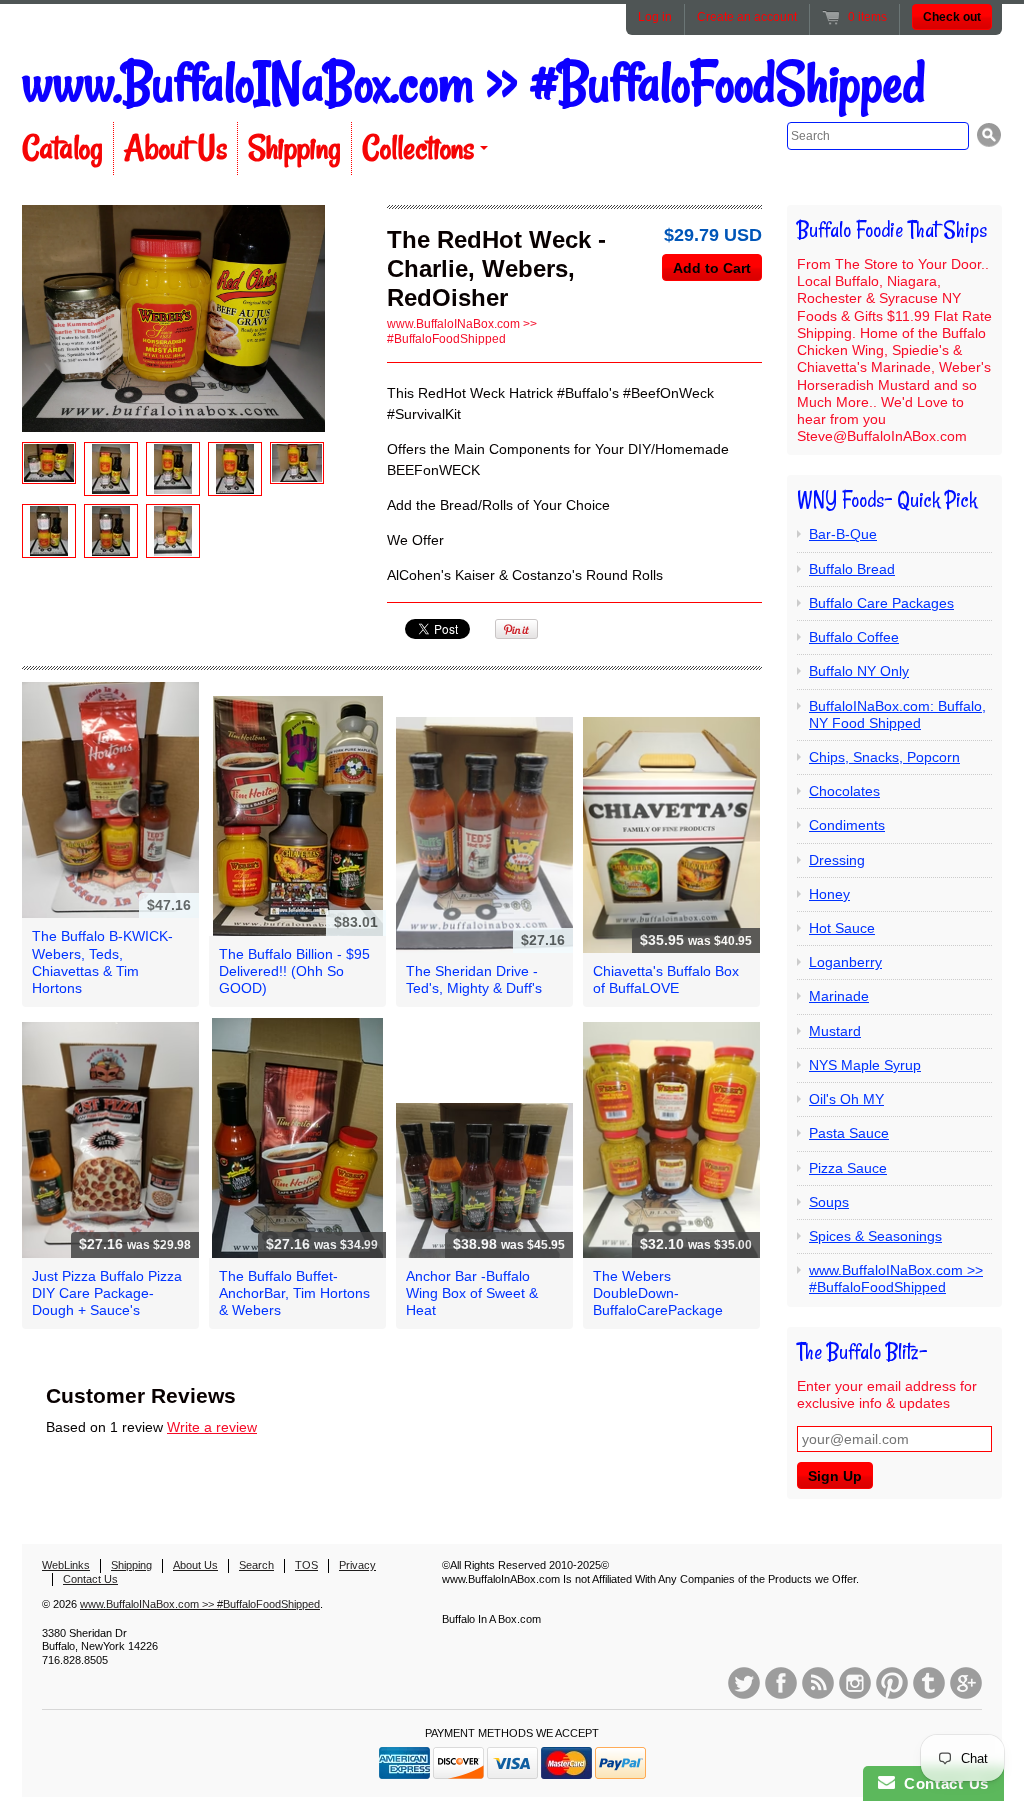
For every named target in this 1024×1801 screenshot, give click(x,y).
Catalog (62, 148)
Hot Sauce (842, 928)
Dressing (837, 860)
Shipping (294, 148)
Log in (655, 17)
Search (256, 1565)
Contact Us (90, 1579)
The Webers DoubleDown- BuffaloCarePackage (658, 1293)
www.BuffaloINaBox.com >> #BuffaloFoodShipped (473, 83)
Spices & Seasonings (875, 1236)
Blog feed (818, 1683)
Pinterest (892, 1683)
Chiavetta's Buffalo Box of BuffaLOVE (666, 979)
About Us (175, 148)
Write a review (212, 1427)
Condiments (847, 825)
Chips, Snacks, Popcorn (884, 757)
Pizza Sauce (848, 1168)
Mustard (835, 1031)
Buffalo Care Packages (881, 603)
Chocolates (844, 791)
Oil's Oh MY (846, 1099)
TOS (306, 1565)
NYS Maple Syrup (865, 1065)
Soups (829, 1202)
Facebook (781, 1683)
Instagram (855, 1683)
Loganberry (845, 962)
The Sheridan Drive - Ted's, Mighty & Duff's (474, 979)
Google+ (966, 1683)
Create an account (747, 17)
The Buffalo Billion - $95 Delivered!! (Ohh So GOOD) (294, 971)
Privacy (357, 1565)
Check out (952, 17)
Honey (829, 894)
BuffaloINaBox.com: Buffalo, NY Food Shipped (897, 714)
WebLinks (66, 1565)
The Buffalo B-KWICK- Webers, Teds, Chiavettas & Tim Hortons (102, 962)
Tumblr (929, 1683)
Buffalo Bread (852, 569)
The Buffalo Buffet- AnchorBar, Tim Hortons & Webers (294, 1293)
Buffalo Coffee (854, 637)
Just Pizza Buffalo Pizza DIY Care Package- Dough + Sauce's (107, 1293)
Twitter (744, 1683)
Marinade (839, 996)
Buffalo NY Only (859, 671)
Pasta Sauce (849, 1133)
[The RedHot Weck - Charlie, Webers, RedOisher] (49, 463)
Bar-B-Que (843, 534)
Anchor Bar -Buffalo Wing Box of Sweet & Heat (472, 1293)
